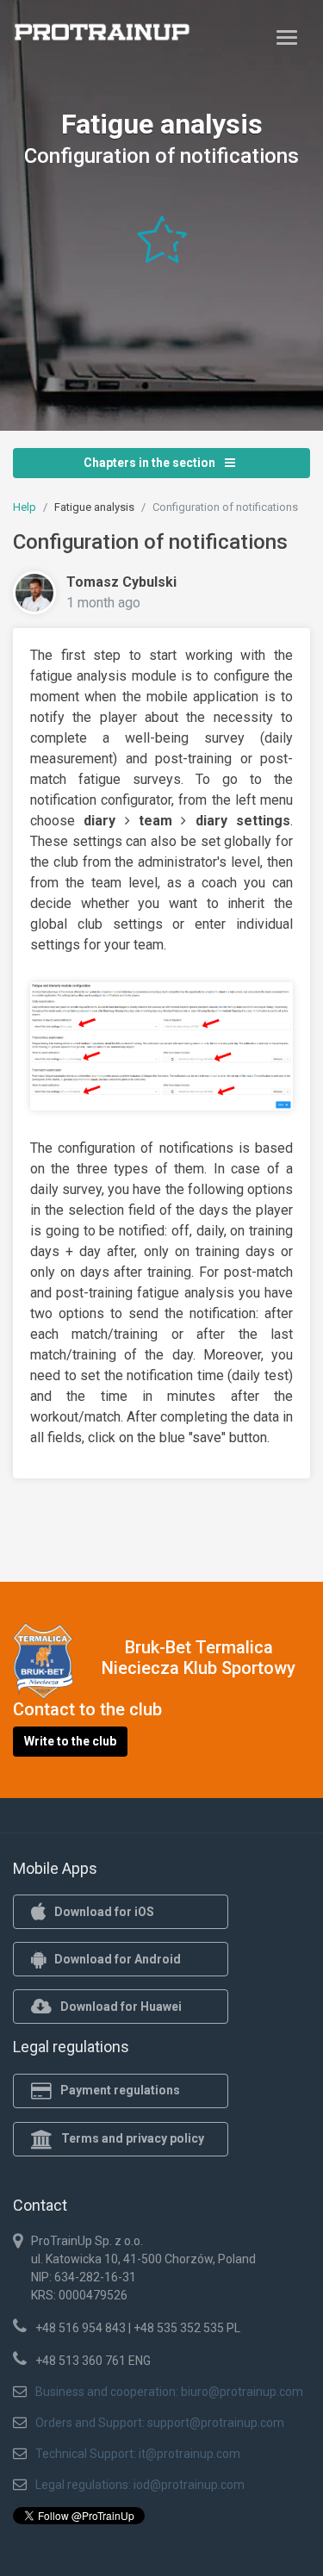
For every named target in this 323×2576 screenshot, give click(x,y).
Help (25, 507)
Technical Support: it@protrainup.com (138, 2454)
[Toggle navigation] (287, 37)
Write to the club (70, 1741)
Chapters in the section (151, 463)
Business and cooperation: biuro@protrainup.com (169, 2392)
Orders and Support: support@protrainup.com (160, 2423)
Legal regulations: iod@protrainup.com (140, 2485)
